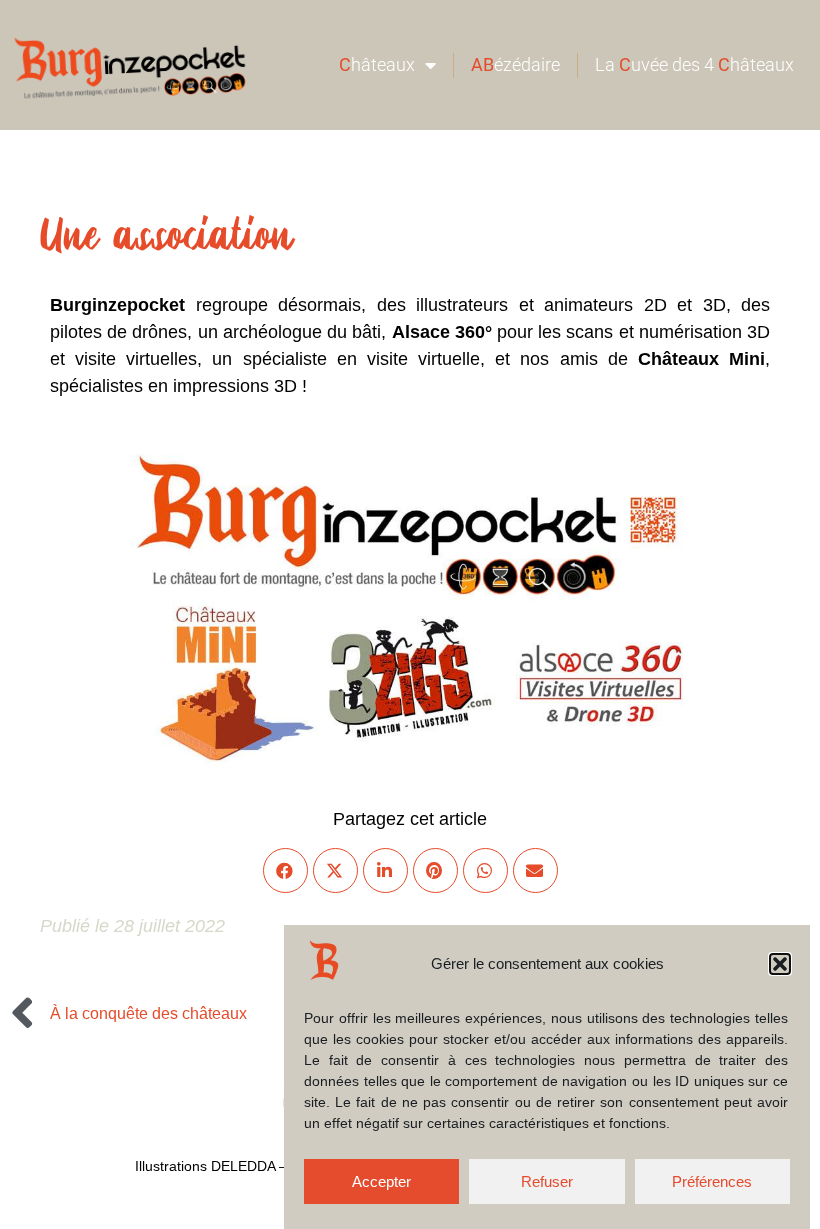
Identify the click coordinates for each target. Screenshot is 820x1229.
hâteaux (377, 64)
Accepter (381, 1181)
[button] (780, 964)
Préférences (712, 1181)
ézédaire (515, 64)
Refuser (547, 1181)
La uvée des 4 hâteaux (694, 64)
